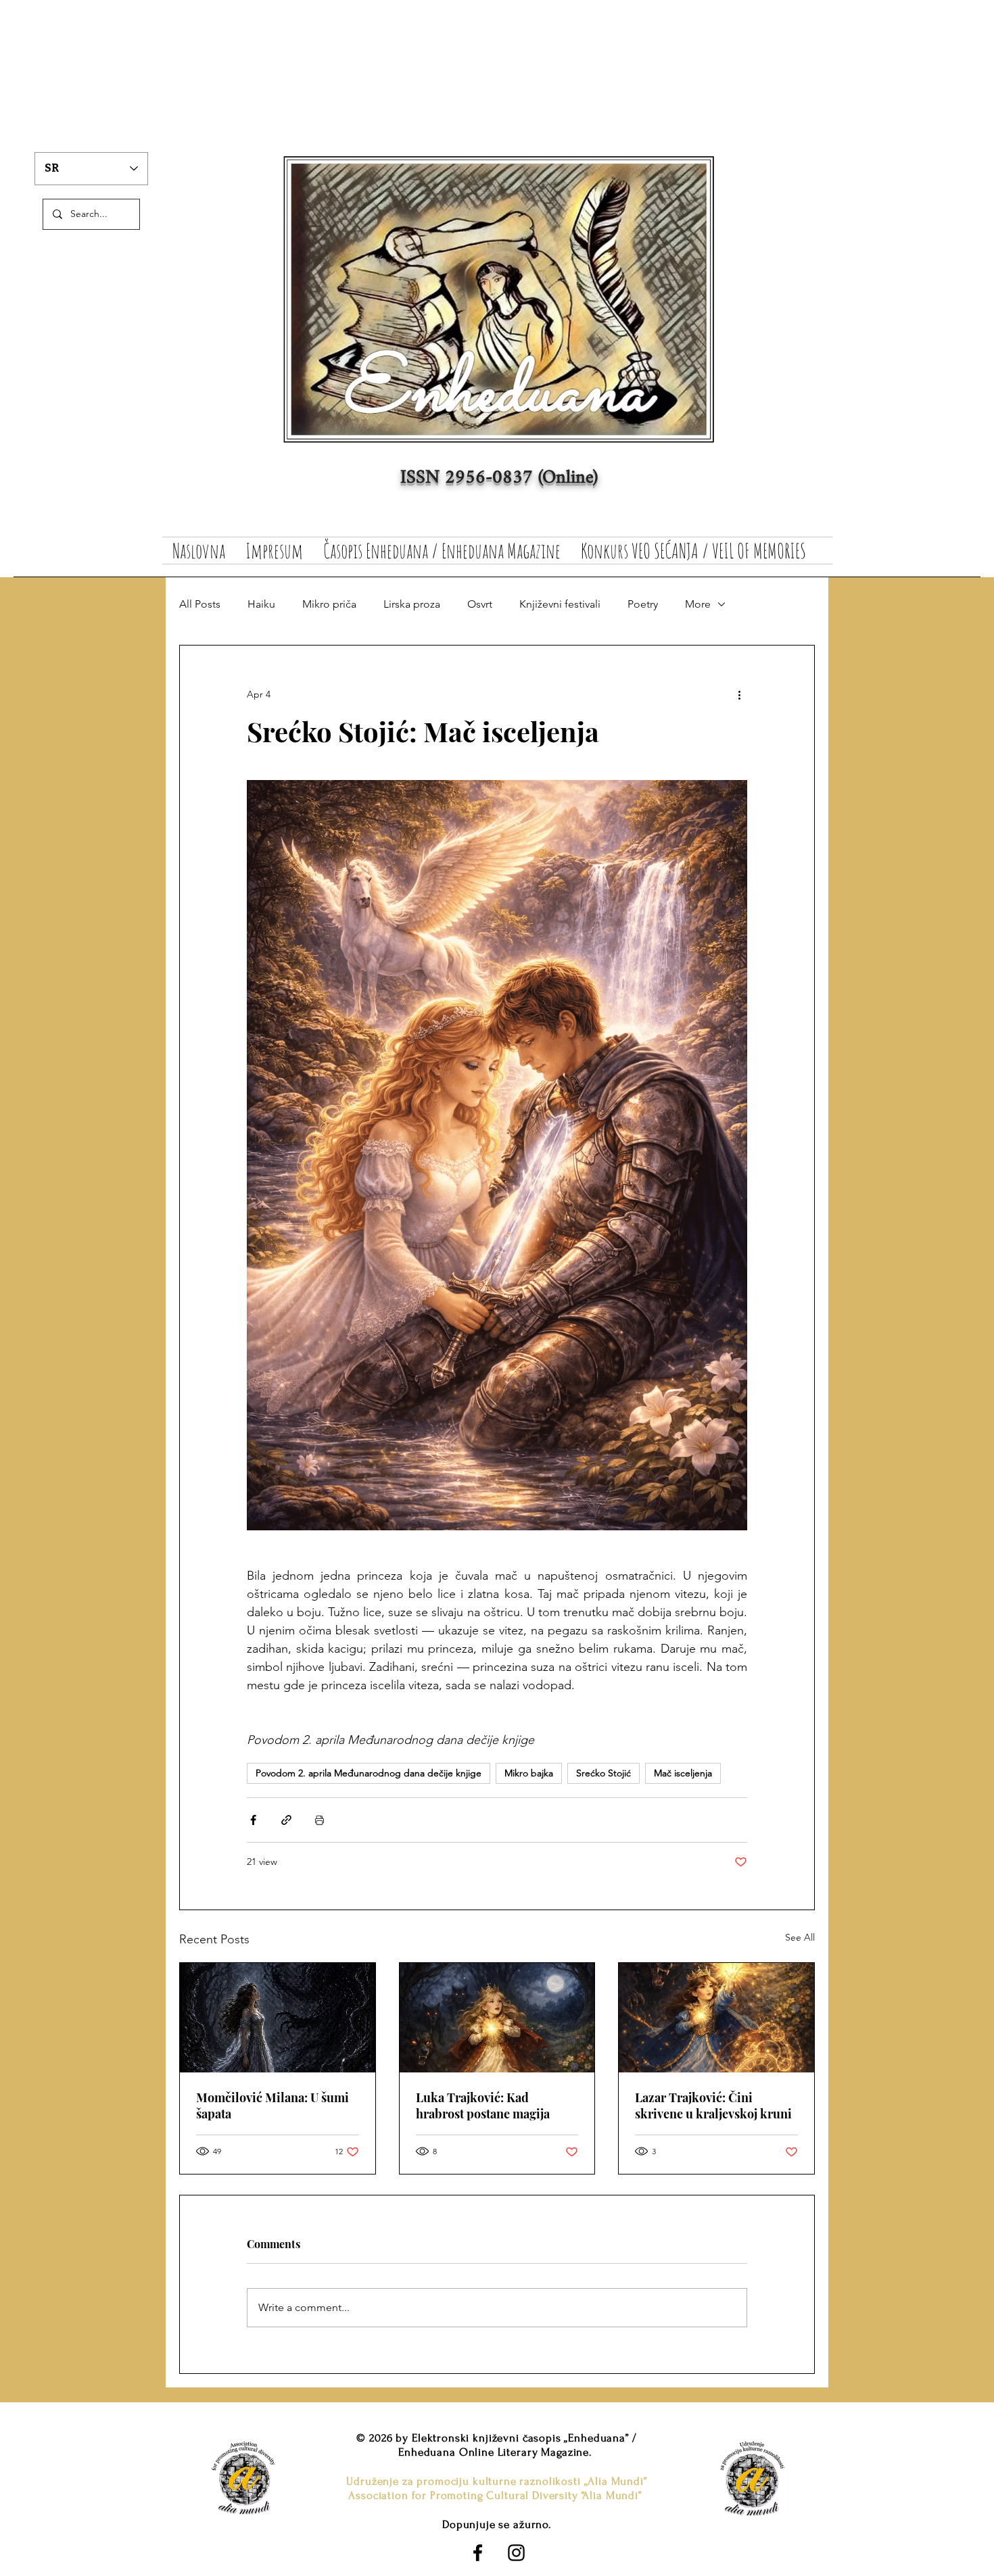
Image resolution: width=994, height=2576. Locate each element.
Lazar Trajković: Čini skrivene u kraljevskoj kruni (713, 2106)
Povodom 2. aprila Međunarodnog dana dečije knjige (369, 1773)
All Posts (200, 604)
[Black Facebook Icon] (478, 2553)
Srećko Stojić (603, 1773)
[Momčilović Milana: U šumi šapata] (278, 2018)
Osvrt (480, 604)
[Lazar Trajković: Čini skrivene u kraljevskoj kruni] (716, 2018)
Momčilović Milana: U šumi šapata (273, 2106)
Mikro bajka (529, 1773)
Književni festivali (560, 604)
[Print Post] (319, 1820)
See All (800, 1937)
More (698, 604)
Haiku (261, 604)
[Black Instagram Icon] (516, 2553)
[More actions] (739, 694)
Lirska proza (412, 604)
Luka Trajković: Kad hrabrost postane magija (483, 2106)
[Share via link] (286, 1820)
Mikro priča (329, 604)
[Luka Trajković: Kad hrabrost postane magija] (497, 2018)
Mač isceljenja (683, 1773)
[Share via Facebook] (253, 1820)
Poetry (643, 604)
